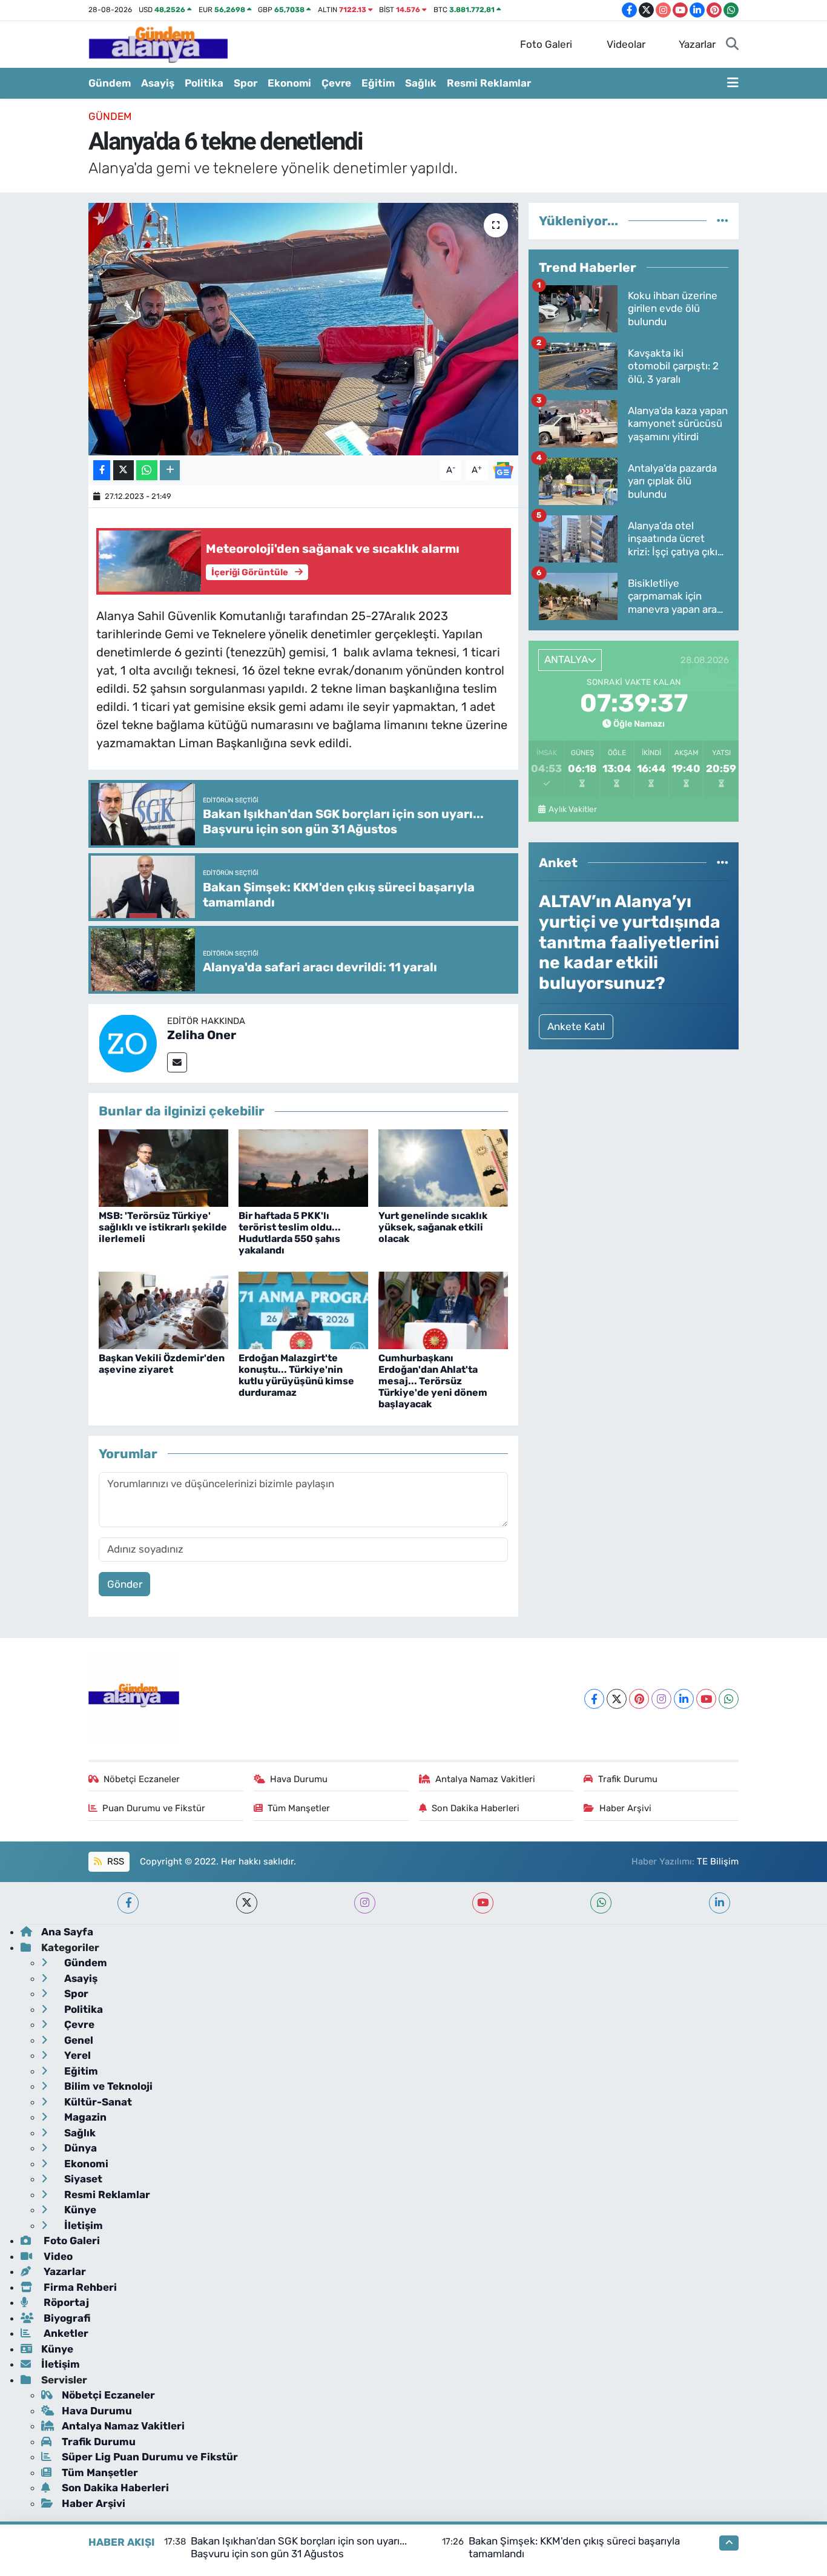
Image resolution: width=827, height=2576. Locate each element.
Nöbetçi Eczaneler (142, 1779)
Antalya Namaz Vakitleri (485, 1779)
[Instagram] (661, 1699)
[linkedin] (720, 1903)
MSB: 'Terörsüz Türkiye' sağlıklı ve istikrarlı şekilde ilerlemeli (163, 1227)
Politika (204, 83)
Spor (245, 83)
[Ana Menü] (733, 84)
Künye (79, 2210)
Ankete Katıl (576, 1026)
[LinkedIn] (684, 1699)
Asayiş (158, 83)
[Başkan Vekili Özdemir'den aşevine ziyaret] (163, 1310)
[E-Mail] (177, 1062)
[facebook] (128, 1903)
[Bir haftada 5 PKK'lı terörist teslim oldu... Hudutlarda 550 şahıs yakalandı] (303, 1167)
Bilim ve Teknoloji (107, 2086)
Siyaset (82, 2179)
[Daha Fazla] (170, 470)
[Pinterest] (639, 1699)
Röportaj (65, 2302)
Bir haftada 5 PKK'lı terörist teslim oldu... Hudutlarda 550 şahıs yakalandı (290, 1233)
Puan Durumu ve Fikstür (154, 1808)
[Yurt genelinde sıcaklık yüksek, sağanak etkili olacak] (443, 1167)
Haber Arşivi (625, 1808)
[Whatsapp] (729, 1699)
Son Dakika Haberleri (476, 1808)
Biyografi (66, 2318)
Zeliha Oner (202, 1035)
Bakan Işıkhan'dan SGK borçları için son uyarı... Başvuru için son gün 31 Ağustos (299, 2547)
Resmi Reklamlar (489, 83)
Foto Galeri (546, 44)
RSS (114, 1861)
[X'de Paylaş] (124, 470)
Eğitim (378, 83)
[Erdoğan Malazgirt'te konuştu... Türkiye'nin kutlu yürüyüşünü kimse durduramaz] (303, 1310)
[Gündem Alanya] (158, 44)
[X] (617, 1699)
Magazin (84, 2117)
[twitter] (247, 1903)
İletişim (82, 2225)
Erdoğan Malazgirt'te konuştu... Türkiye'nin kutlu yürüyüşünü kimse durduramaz (296, 1376)
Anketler (65, 2333)
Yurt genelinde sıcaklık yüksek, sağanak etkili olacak (433, 1227)
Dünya (79, 2148)
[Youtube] (706, 1699)
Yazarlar (697, 44)
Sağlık (421, 83)
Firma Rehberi (79, 2287)
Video (57, 2256)
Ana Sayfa (67, 1932)
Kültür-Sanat (97, 2102)
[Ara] (732, 45)
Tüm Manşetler (299, 1808)
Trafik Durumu (628, 1779)
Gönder (125, 1584)
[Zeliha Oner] (128, 1043)
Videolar (626, 44)
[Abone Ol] (503, 469)
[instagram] (365, 1903)
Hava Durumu (299, 1779)
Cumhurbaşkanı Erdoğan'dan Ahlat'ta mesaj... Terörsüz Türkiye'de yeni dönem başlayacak (433, 1381)
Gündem (110, 83)
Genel (77, 2040)
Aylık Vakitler (572, 809)
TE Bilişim (718, 1861)
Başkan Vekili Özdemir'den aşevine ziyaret (162, 1364)
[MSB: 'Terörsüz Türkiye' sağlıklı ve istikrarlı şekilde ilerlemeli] (163, 1167)
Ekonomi (289, 83)
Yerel (76, 2055)
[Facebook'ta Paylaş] (102, 470)
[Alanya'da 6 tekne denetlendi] (304, 329)
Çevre (336, 83)
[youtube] (483, 1903)
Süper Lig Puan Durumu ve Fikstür (150, 2457)
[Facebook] (594, 1699)
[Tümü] (723, 220)
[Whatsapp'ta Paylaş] (147, 470)
